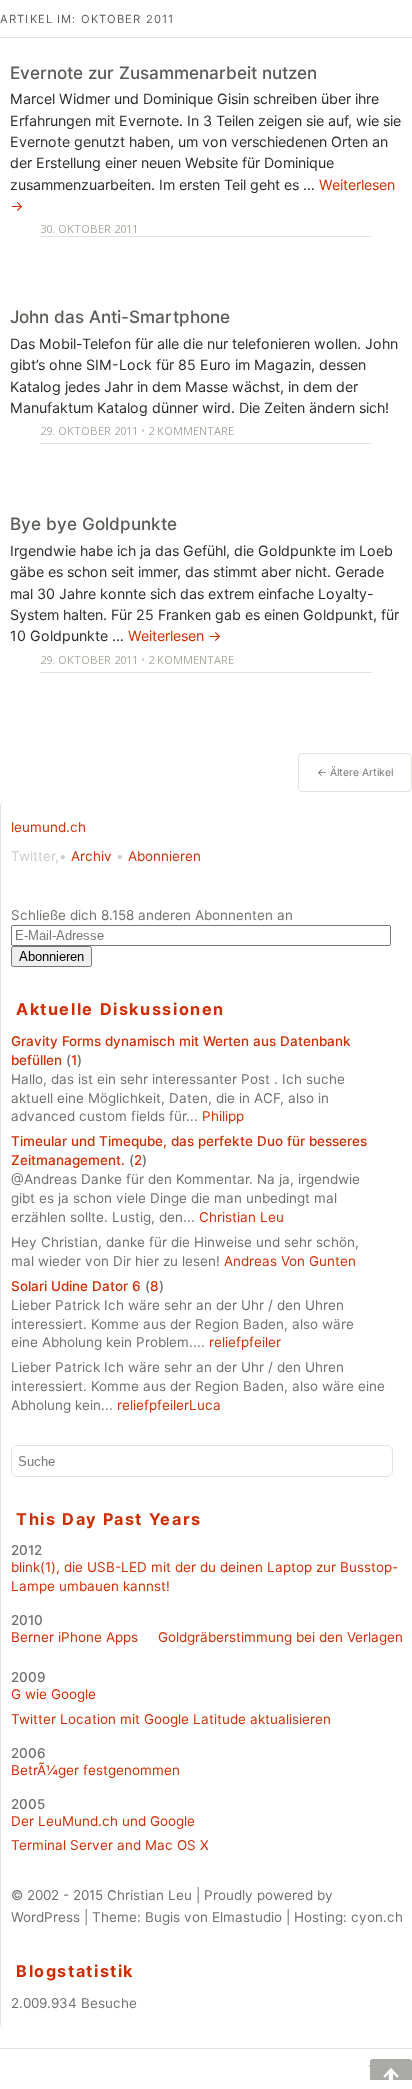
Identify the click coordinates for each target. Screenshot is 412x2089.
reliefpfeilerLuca (169, 1405)
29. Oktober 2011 (89, 430)
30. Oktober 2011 (89, 228)
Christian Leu (241, 1217)
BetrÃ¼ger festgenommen (95, 1770)
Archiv (91, 856)
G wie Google (53, 1694)
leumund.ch (48, 827)
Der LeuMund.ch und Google (103, 1821)
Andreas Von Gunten (290, 1261)
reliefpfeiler (245, 1342)
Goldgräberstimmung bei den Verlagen (280, 1637)
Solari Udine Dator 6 (76, 1286)
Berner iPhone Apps (74, 1637)
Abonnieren (164, 856)
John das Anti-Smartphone (120, 316)
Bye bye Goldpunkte (93, 523)
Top (377, 2069)
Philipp (223, 1116)
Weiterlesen (175, 635)
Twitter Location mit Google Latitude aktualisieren (171, 1719)
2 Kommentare (191, 430)
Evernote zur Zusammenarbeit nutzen (163, 72)
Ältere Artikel (355, 772)
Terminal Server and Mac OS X (110, 1845)
